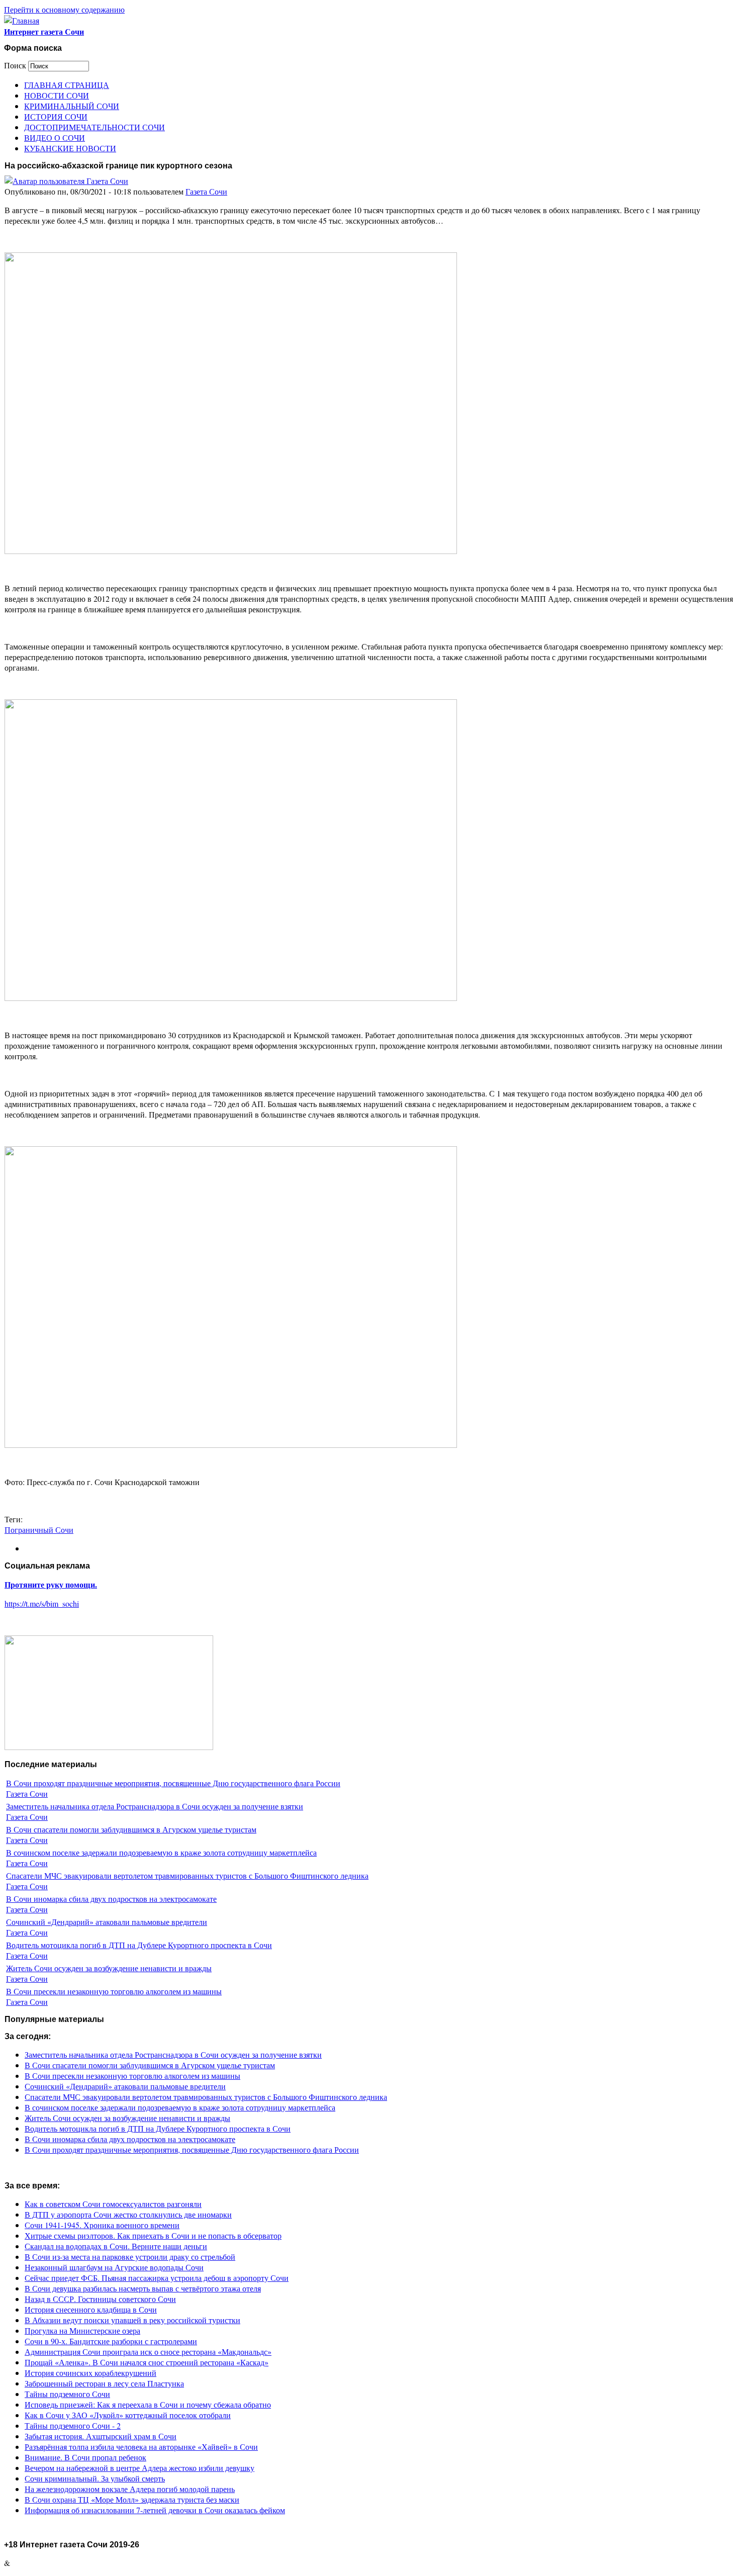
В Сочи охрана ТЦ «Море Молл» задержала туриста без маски (132, 2499)
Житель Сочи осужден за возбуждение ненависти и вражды (109, 1968)
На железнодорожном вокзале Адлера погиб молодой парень (130, 2489)
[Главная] (22, 20)
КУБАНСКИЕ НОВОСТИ (70, 148)
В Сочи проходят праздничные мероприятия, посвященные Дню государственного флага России (173, 1783)
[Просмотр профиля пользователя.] (66, 181)
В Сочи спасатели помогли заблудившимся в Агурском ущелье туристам (131, 1829)
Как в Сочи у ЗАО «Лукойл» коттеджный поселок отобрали (128, 2415)
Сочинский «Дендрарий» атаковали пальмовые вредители (107, 1922)
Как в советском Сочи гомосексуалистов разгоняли (113, 2204)
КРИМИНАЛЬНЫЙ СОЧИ (72, 106)
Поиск (16, 65)
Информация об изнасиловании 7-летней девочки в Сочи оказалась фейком (155, 2510)
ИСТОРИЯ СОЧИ (56, 116)
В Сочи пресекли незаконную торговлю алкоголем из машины (114, 1991)
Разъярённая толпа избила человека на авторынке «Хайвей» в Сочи (141, 2447)
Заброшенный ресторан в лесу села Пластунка (104, 2383)
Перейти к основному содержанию (64, 9)
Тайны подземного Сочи (67, 2394)
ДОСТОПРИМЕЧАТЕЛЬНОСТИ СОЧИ (95, 127)
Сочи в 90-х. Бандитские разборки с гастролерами (111, 2341)
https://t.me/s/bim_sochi (42, 1603)
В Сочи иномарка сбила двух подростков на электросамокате (111, 1899)
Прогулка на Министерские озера (82, 2330)
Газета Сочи (206, 191)
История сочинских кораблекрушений (90, 2373)
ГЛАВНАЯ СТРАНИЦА (67, 85)
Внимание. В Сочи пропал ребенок (85, 2457)
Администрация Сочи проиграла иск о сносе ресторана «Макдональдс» (148, 2352)
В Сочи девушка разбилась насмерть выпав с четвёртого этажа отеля (143, 2288)
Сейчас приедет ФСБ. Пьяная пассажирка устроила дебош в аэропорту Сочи (157, 2278)
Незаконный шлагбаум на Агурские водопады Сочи (114, 2267)
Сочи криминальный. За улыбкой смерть (95, 2478)
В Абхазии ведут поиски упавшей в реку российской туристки (132, 2320)
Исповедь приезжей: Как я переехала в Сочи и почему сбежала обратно (148, 2404)
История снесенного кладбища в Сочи (91, 2309)
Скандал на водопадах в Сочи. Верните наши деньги (116, 2246)
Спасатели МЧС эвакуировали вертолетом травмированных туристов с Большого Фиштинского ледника (187, 1875)
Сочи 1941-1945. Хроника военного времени (102, 2225)
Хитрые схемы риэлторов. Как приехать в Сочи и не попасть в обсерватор (153, 2235)
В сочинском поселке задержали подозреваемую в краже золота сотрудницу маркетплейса (161, 1852)
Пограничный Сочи (39, 1530)
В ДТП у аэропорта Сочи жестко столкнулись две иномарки (128, 2214)
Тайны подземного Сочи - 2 (73, 2425)
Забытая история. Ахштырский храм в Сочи (101, 2436)
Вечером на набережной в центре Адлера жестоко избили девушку (140, 2468)
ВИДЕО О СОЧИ (55, 137)
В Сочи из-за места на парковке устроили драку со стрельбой (130, 2257)
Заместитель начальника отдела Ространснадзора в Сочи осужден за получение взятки (155, 1806)
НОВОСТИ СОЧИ (57, 95)
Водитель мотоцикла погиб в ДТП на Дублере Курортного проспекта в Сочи (139, 1945)
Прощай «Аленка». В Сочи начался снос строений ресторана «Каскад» (147, 2362)
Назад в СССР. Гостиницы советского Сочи (100, 2299)
